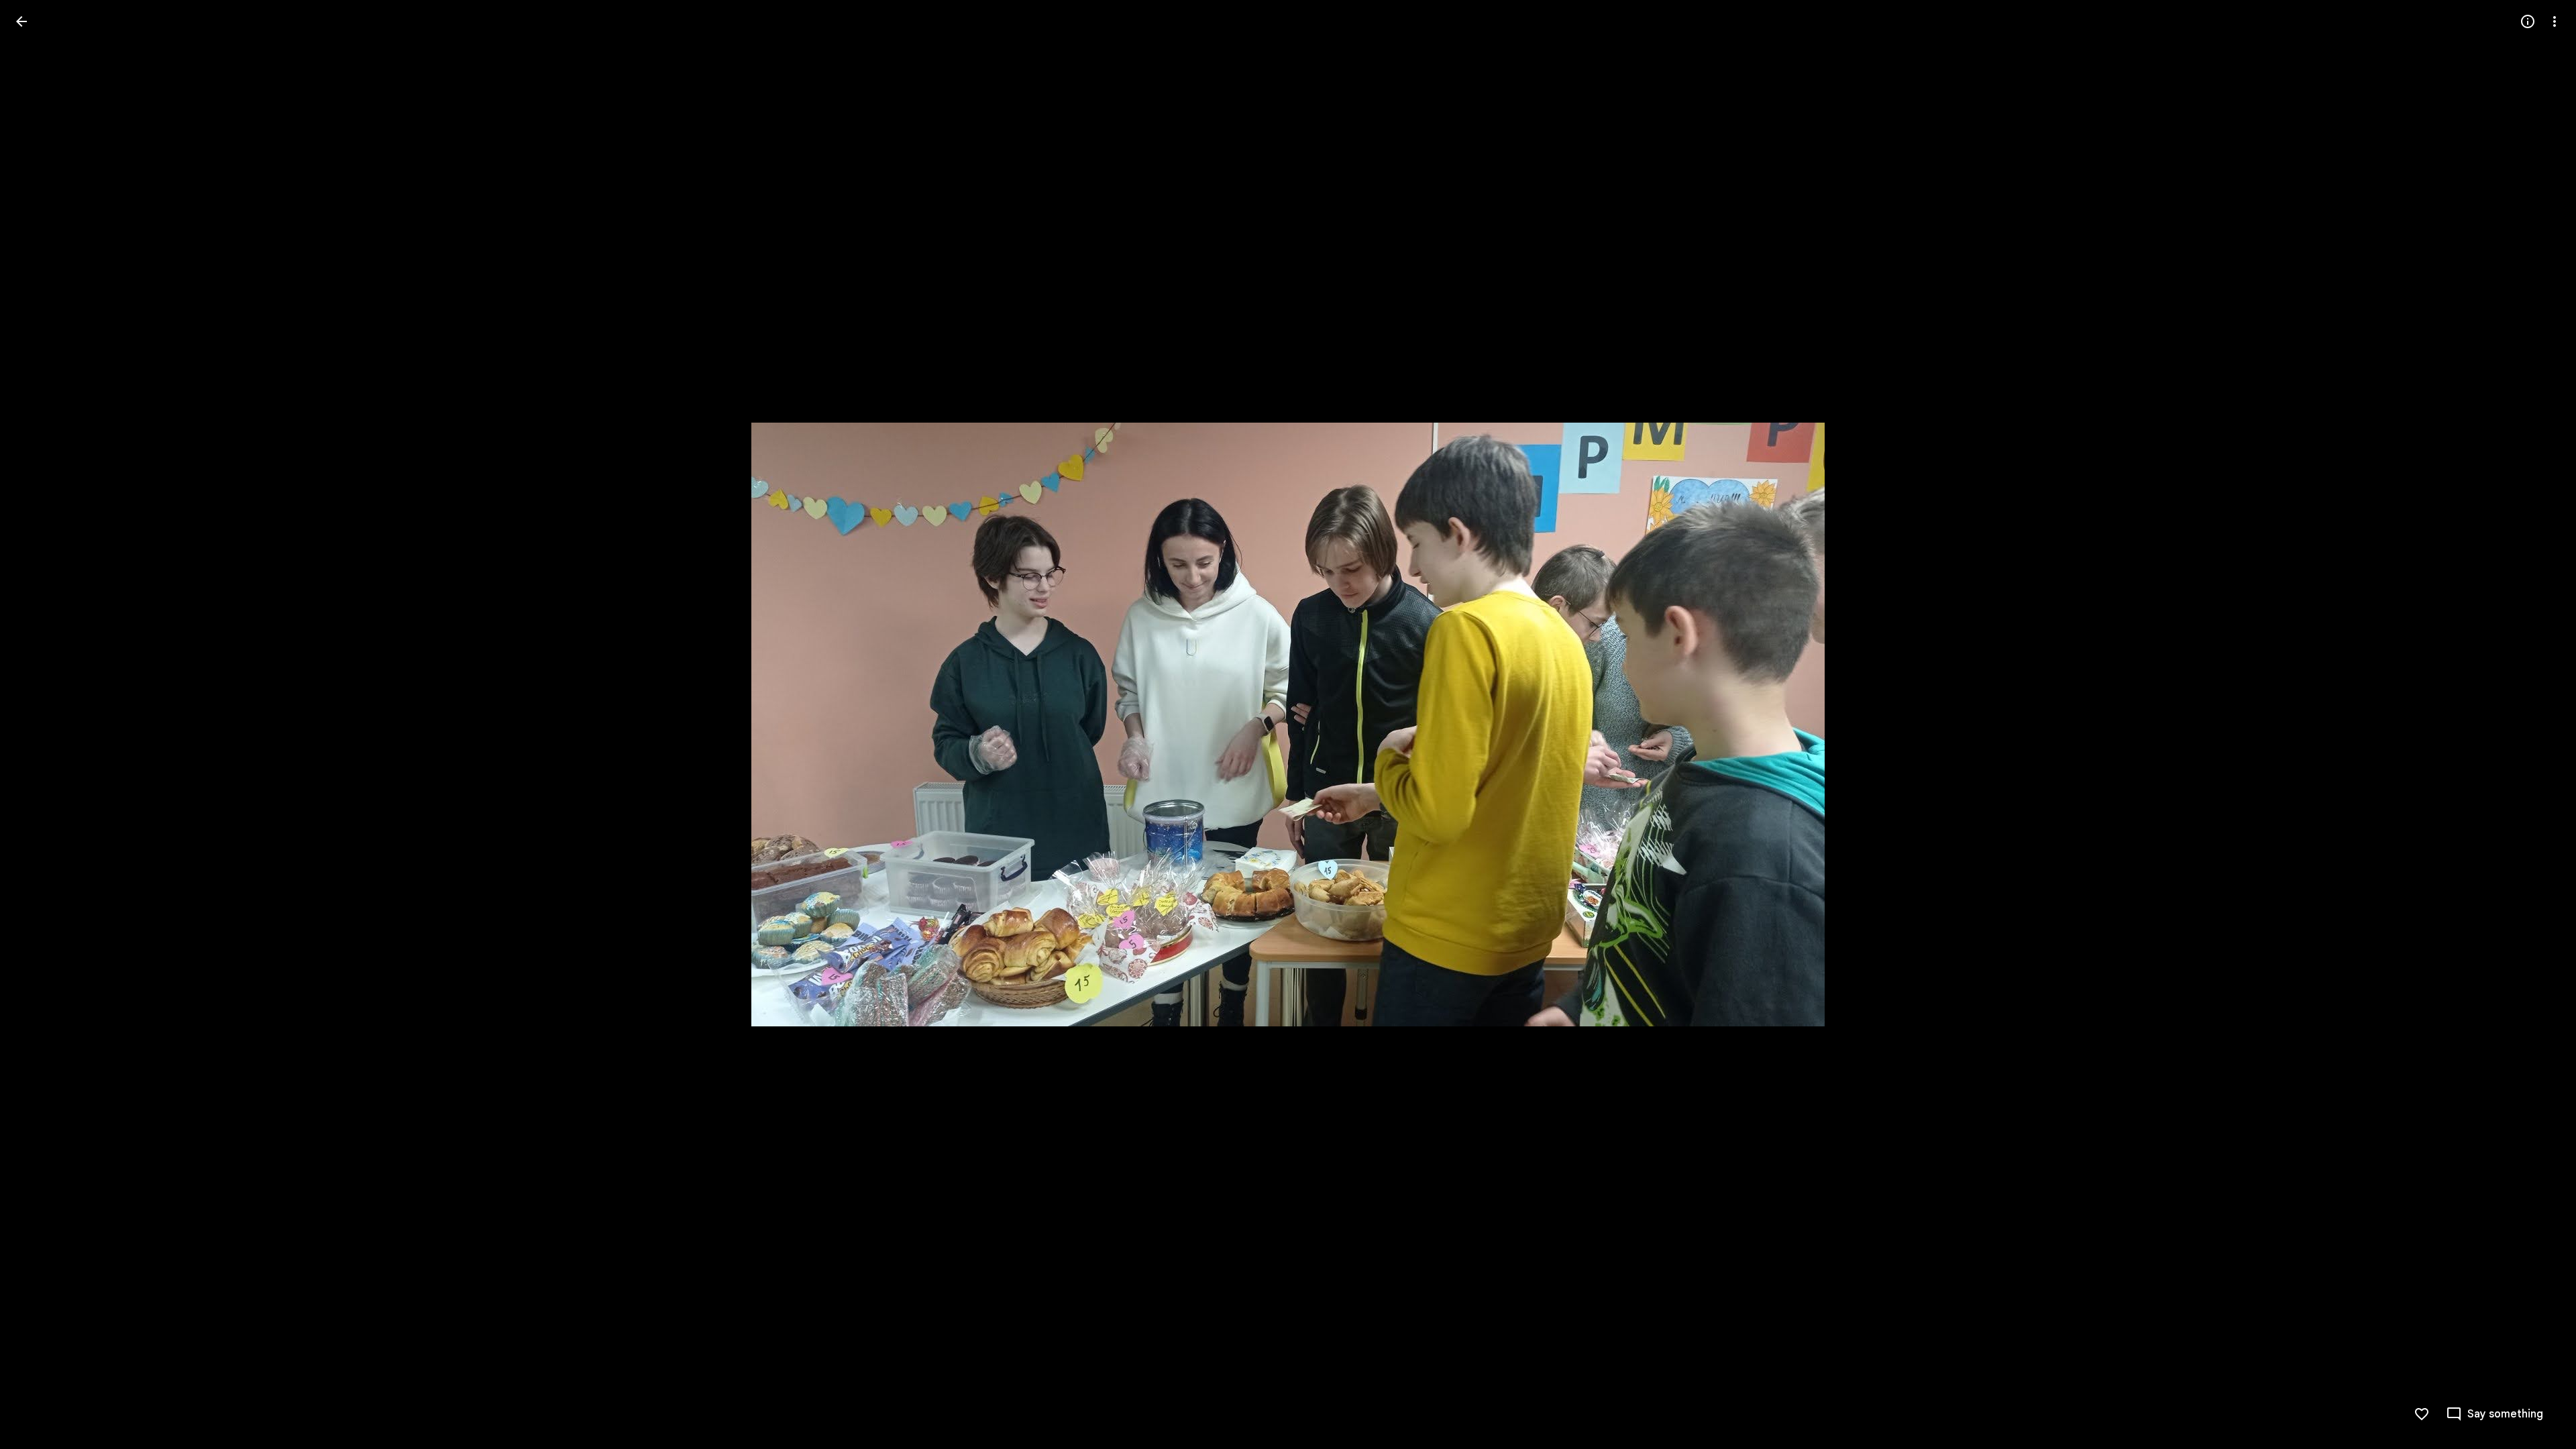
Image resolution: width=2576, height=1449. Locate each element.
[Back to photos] (21, 21)
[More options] (2555, 21)
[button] (38, 724)
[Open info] (2528, 21)
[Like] (2422, 1414)
